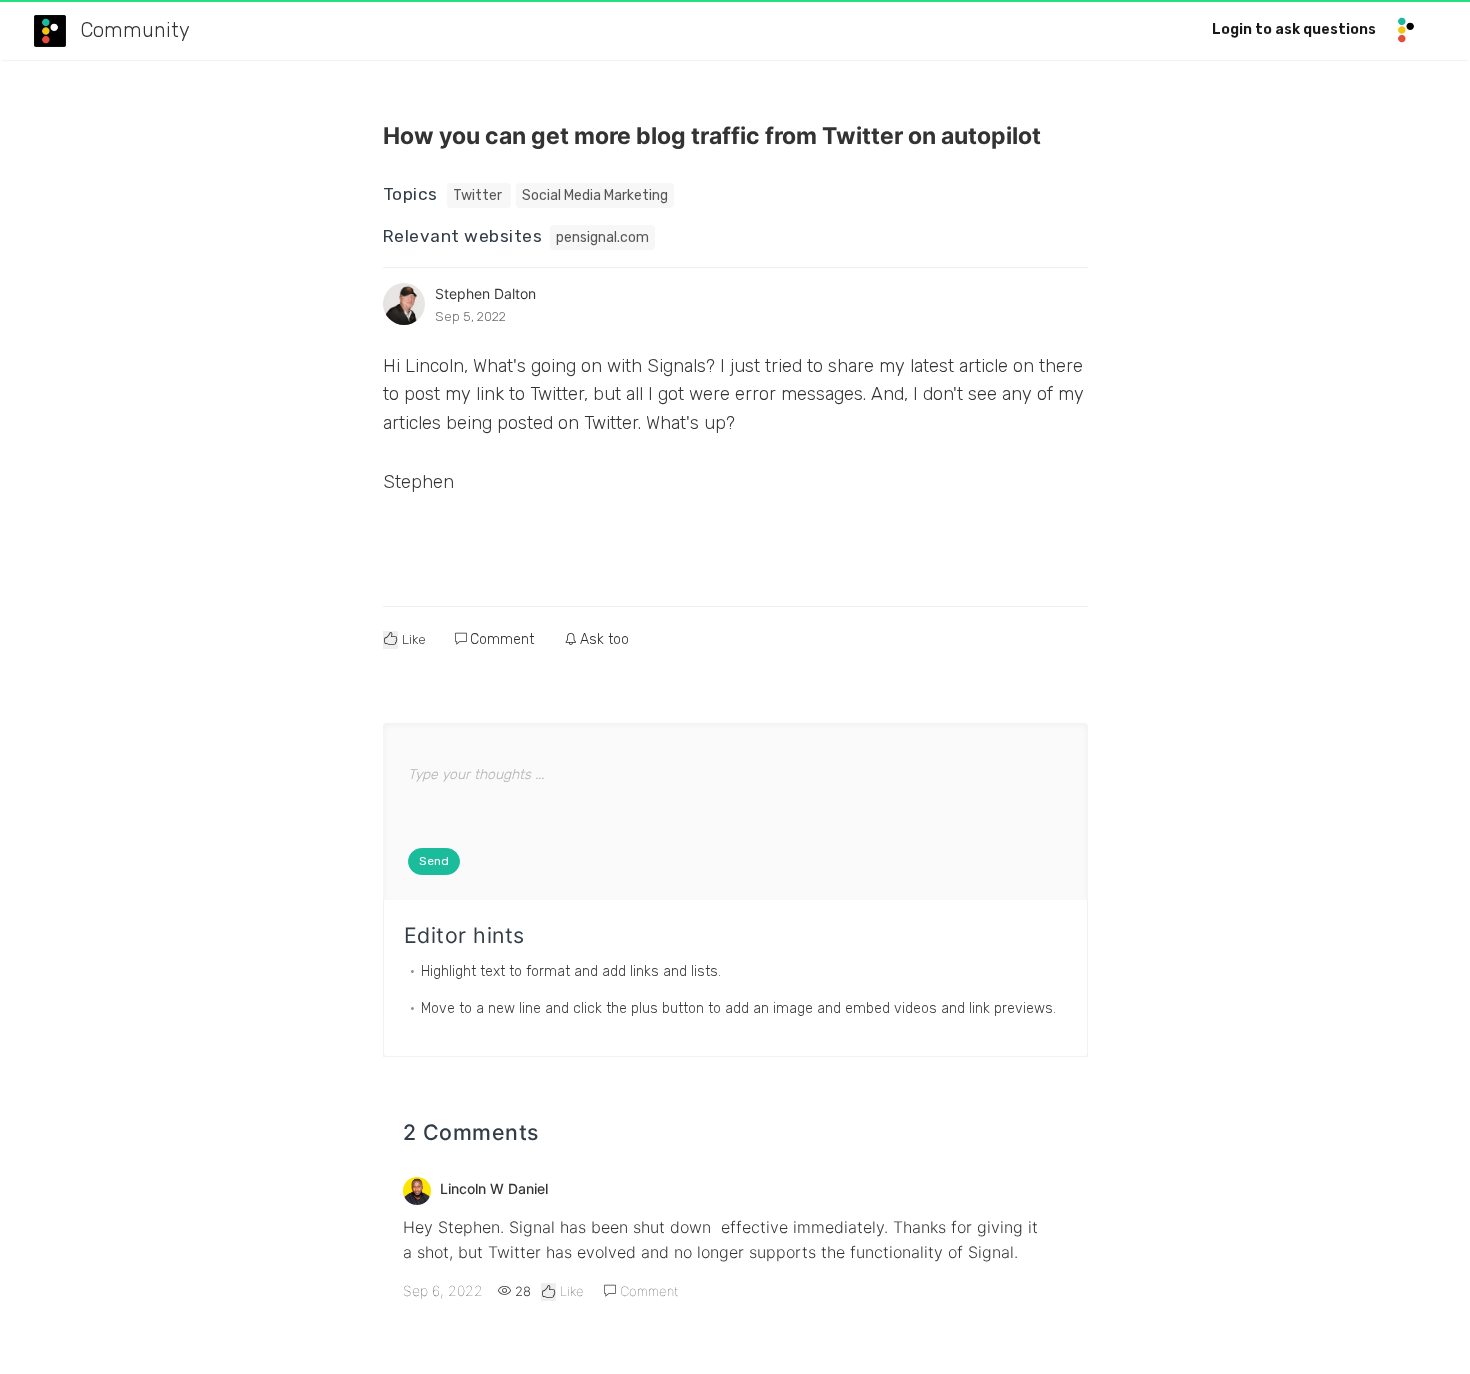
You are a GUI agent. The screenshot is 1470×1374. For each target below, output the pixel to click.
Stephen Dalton (485, 293)
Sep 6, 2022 (443, 1290)
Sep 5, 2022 (470, 316)
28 (521, 1291)
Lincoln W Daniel (494, 1188)
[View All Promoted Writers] (404, 304)
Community (135, 30)
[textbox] (735, 798)
